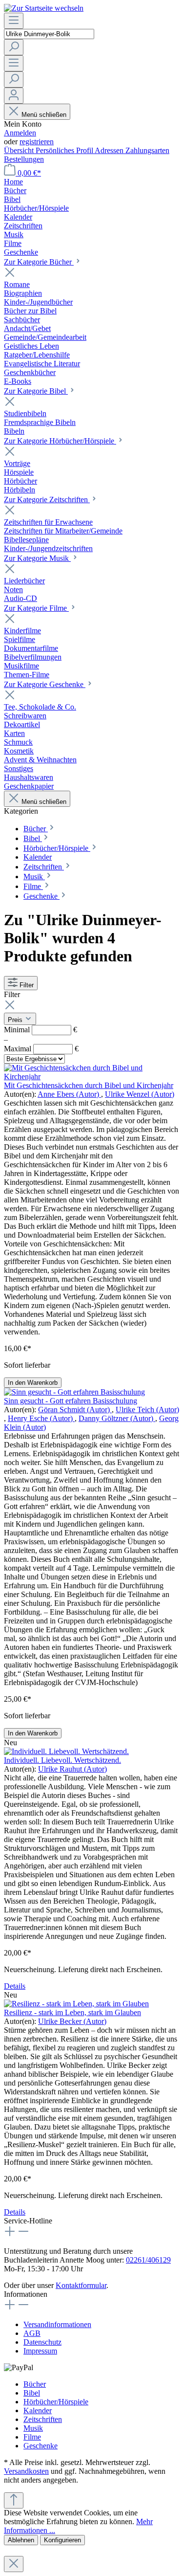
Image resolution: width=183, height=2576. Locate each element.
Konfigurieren (62, 2540)
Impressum (40, 2351)
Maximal (41, 1049)
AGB (32, 2333)
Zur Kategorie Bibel (36, 391)
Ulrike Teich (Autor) (147, 1410)
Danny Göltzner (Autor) (117, 1418)
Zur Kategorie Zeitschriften (47, 500)
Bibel (32, 2393)
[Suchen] (14, 47)
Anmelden (20, 133)
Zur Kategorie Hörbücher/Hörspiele (60, 441)
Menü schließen (44, 115)
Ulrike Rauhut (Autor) (72, 1769)
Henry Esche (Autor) (41, 1418)
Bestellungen (24, 159)
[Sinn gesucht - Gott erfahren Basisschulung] (74, 1392)
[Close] (14, 2564)
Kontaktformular (81, 2285)
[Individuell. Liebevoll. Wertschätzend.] (66, 1751)
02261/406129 (148, 2260)
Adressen (110, 150)
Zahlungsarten (147, 150)
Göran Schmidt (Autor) (75, 1410)
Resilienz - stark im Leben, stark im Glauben (72, 2012)
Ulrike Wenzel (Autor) (140, 1094)
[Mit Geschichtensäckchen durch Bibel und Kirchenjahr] (91, 1077)
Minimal (41, 1030)
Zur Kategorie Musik (37, 558)
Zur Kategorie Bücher (39, 262)
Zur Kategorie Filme (36, 608)
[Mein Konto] (14, 96)
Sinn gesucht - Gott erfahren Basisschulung (71, 1401)
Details (15, 1986)
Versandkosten (26, 2471)
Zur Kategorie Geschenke (45, 684)
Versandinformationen (57, 2324)
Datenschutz (42, 2342)
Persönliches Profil (65, 150)
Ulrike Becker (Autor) (72, 2021)
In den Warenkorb (33, 1383)
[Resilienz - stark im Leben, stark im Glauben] (76, 2004)
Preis (16, 1020)
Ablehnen (21, 2540)
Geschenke (41, 2446)
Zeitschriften (43, 2419)
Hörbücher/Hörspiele (56, 2402)
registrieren (37, 142)
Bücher (35, 2384)
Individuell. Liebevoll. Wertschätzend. (62, 1760)
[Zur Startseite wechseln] (44, 8)
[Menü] (14, 21)
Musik (33, 2428)
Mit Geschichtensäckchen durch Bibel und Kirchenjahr (89, 1085)
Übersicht (20, 150)
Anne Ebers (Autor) (69, 1094)
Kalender (38, 2410)
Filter (27, 985)
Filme (32, 2437)
